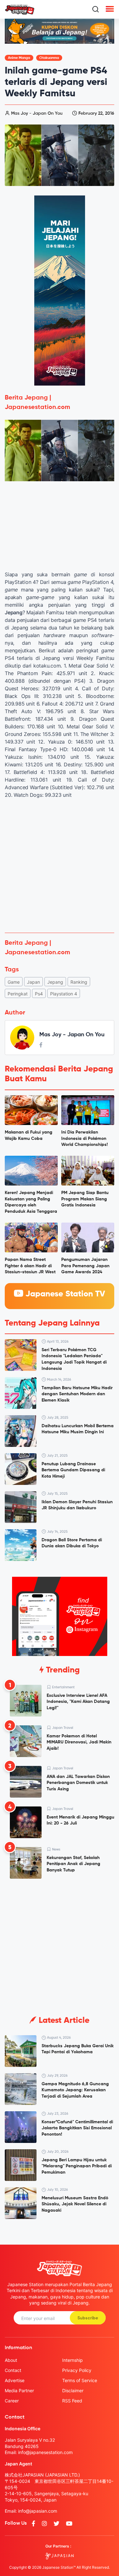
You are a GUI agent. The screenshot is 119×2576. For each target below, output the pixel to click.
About (11, 2360)
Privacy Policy (77, 2370)
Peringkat (18, 994)
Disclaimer (73, 2391)
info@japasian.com (38, 2511)
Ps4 (39, 994)
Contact (13, 2370)
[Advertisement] (60, 866)
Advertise (15, 2380)
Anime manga (19, 58)
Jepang (55, 982)
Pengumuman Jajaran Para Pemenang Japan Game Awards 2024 (85, 1266)
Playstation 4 (64, 994)
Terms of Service (80, 2380)
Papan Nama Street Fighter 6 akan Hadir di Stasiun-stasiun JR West (30, 1266)
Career (12, 2401)
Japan (33, 982)
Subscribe (88, 2318)
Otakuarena (49, 58)
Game (14, 982)
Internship (73, 2360)
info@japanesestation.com (45, 2452)
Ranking (79, 982)
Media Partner (19, 2391)
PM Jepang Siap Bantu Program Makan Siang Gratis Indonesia (85, 1199)
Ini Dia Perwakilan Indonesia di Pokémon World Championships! (85, 1138)
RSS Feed (72, 2401)
